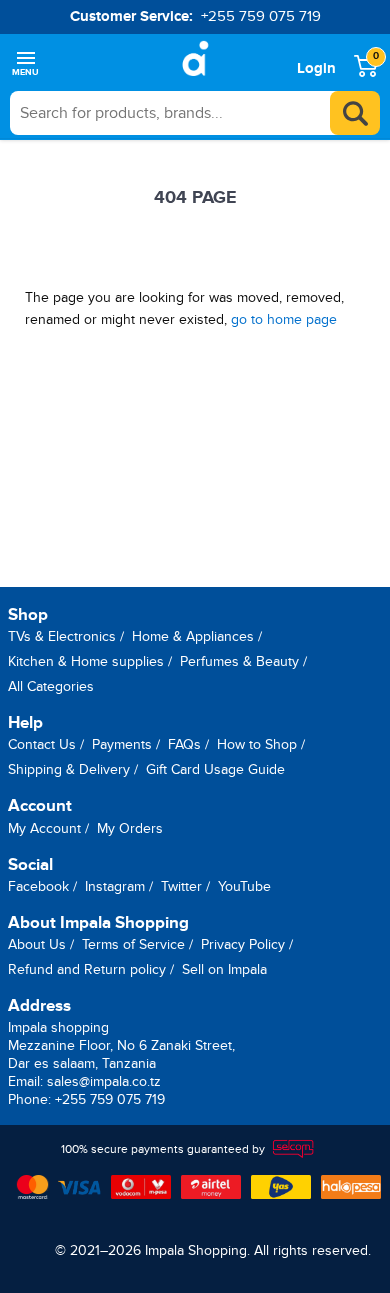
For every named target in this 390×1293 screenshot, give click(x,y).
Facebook (38, 886)
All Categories (51, 686)
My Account (44, 828)
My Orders (130, 828)
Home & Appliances (193, 636)
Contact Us (42, 744)
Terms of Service (133, 944)
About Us (37, 944)
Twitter (181, 886)
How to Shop (257, 744)
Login (316, 68)
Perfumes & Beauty (239, 661)
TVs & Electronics (62, 636)
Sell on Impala (224, 969)
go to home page (284, 319)
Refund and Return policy (87, 969)
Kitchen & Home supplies (86, 661)
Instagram (115, 886)
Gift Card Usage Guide (215, 769)
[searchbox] (195, 113)
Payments (122, 744)
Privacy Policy (243, 944)
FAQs (184, 744)
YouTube (244, 886)
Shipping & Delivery (69, 769)
